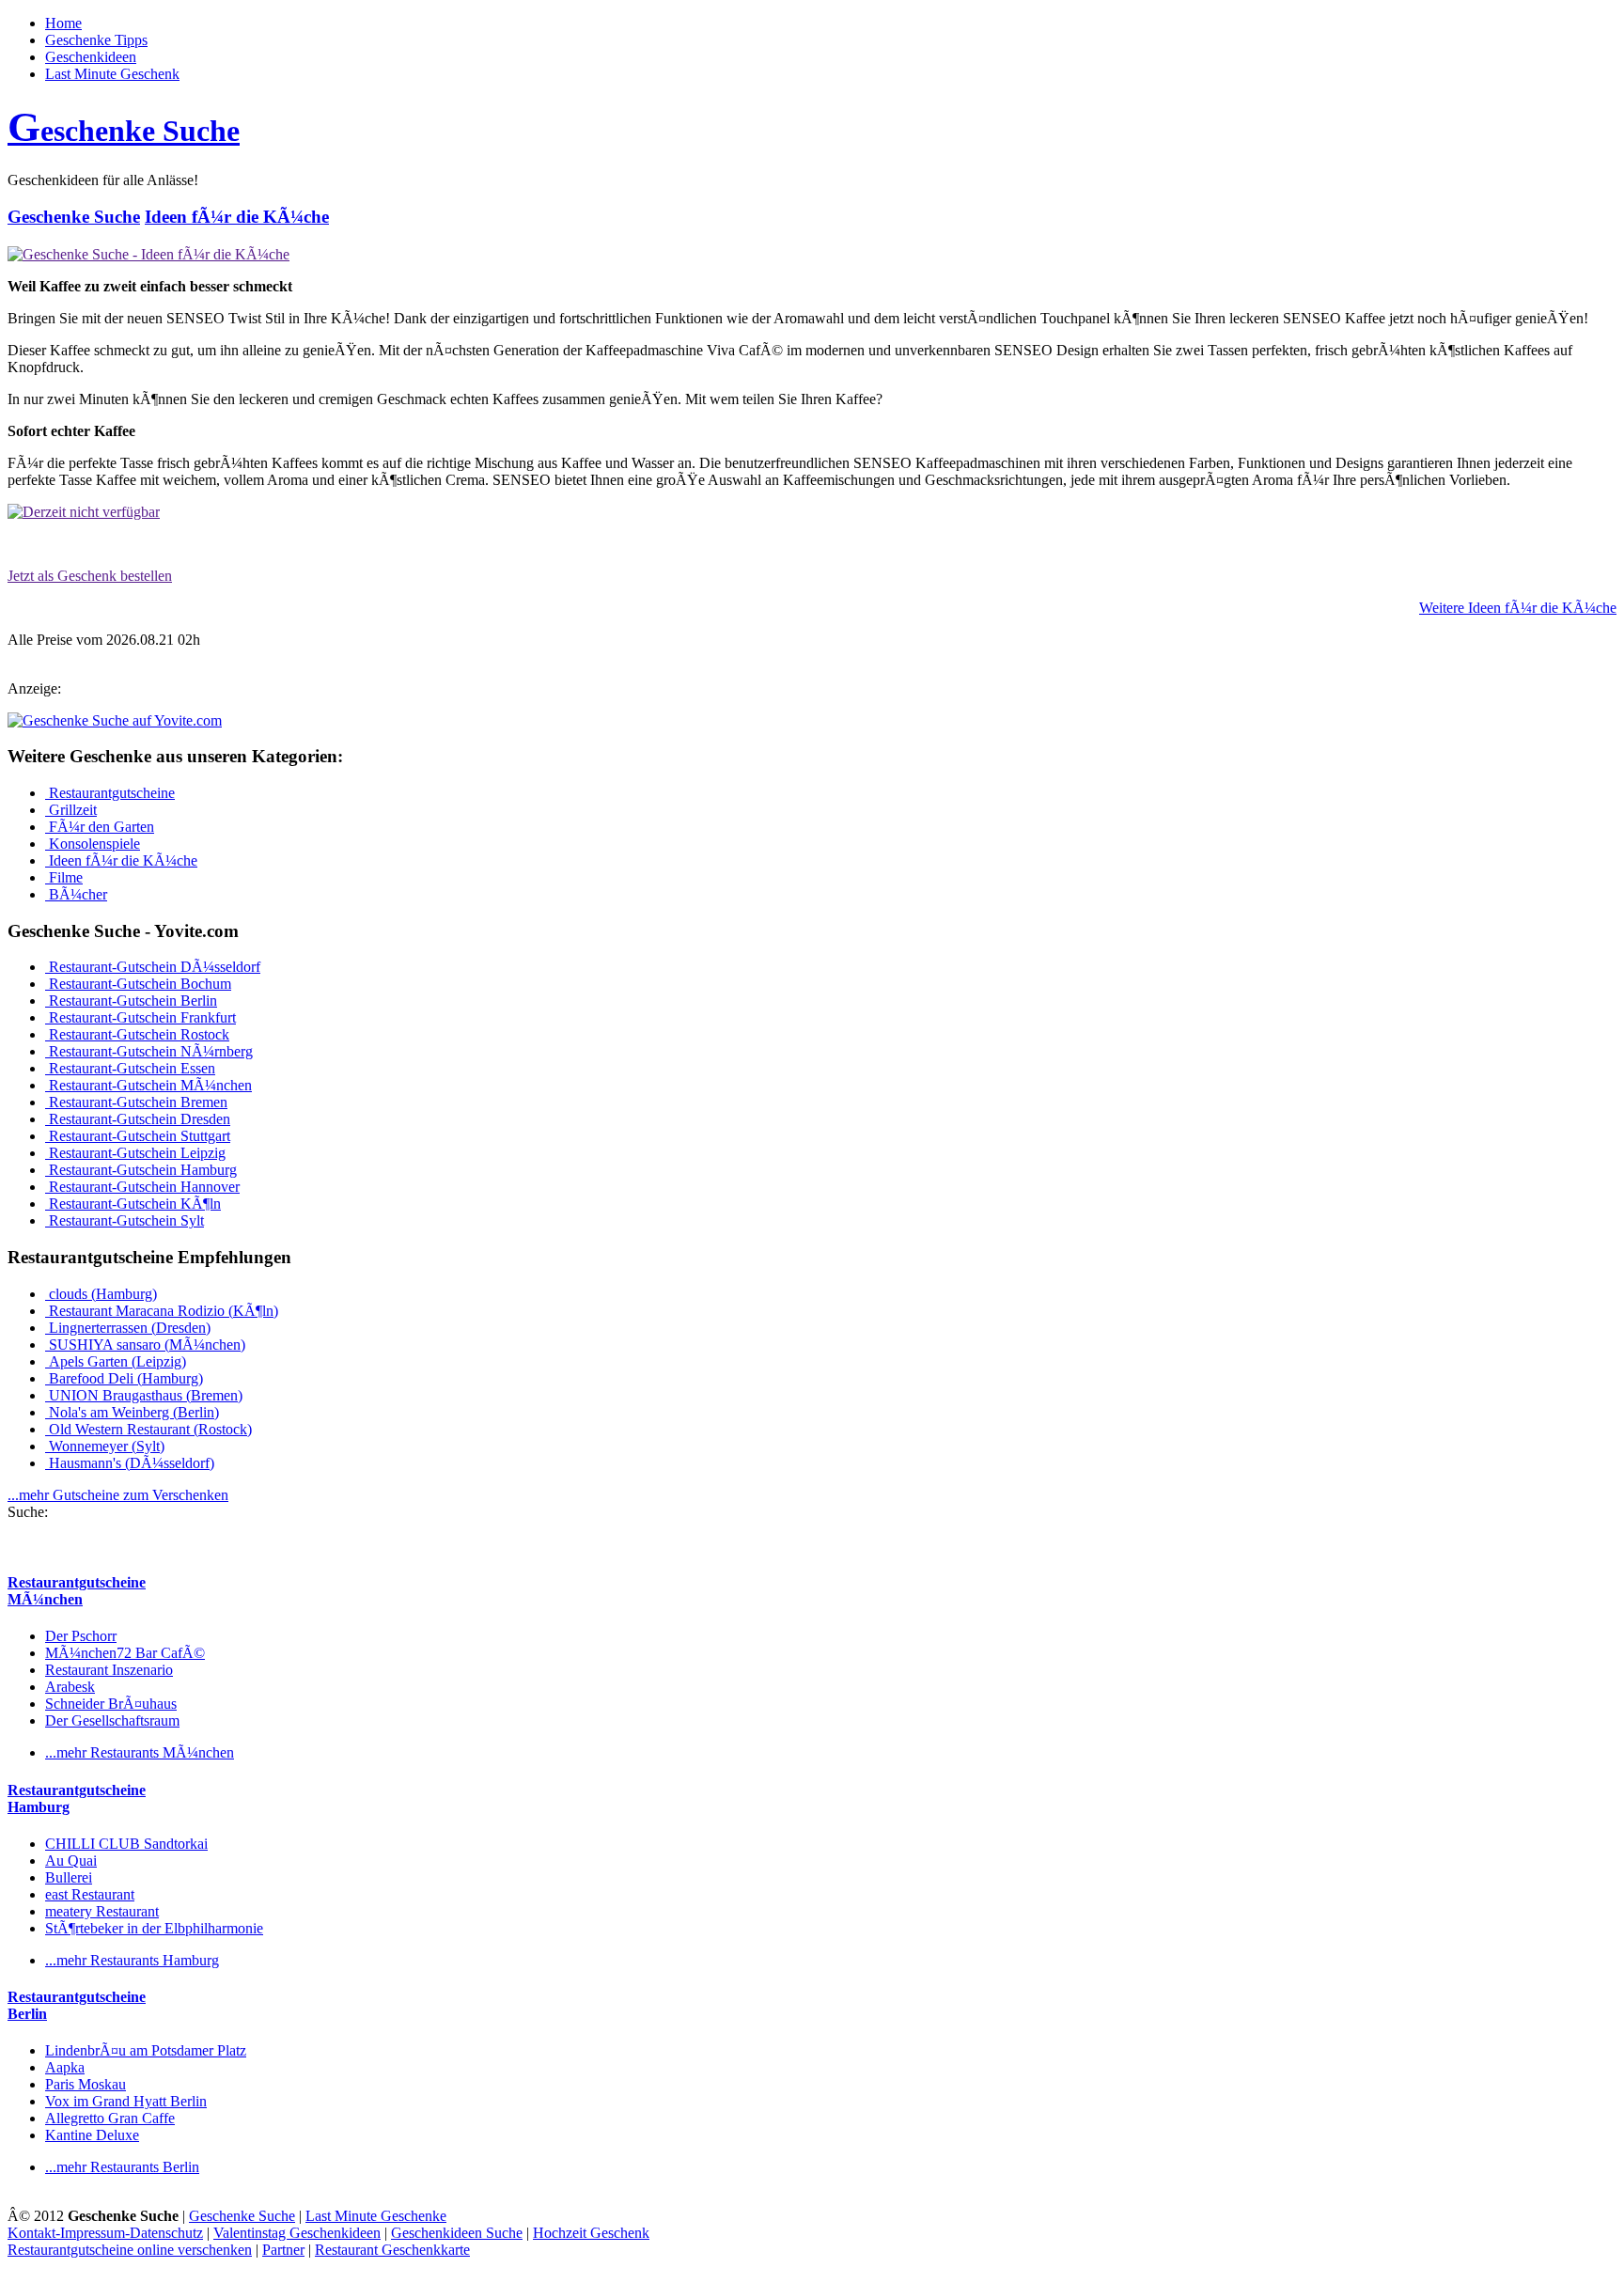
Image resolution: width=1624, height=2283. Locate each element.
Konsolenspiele (93, 844)
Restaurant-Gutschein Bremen (136, 1102)
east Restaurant (90, 1894)
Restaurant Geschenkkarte (392, 2250)
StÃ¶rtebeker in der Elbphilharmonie (154, 1928)
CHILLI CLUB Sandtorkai (126, 1844)
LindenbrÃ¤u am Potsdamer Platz (146, 2050)
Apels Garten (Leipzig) (116, 1361)
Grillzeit (71, 810)
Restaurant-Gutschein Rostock (137, 1034)
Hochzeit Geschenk (591, 2233)
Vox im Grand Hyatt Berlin (126, 2101)
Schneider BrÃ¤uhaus (111, 1704)
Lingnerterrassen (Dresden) (128, 1328)
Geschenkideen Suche (457, 2233)
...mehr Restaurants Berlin (122, 2167)
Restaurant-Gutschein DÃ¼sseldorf (153, 967)
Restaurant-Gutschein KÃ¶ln (133, 1204)
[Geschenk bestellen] (84, 512)
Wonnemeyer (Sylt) (105, 1446)
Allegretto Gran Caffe (110, 2118)
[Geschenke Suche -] (148, 254)
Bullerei (69, 1877)
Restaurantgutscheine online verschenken (130, 2250)
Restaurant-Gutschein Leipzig (135, 1153)
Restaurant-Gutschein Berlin (131, 1001)
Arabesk (70, 1687)
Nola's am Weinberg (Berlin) (132, 1412)
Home (63, 23)
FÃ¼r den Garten (100, 827)
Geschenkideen (91, 57)
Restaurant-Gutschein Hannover (142, 1187)
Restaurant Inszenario (109, 1670)
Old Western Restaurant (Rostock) (148, 1429)
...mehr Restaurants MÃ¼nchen (140, 1752)
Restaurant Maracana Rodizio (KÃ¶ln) (162, 1311)
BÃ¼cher (76, 894)
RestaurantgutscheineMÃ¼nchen (77, 1591)
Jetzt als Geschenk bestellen (90, 576)
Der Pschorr (81, 1636)
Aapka (65, 2067)
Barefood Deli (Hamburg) (124, 1378)
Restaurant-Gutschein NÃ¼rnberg (149, 1051)
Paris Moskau (86, 2084)
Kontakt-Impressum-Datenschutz (105, 2233)
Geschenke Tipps (96, 40)
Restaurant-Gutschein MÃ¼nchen (148, 1085)
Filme (64, 877)
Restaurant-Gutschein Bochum (138, 984)
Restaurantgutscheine (110, 793)
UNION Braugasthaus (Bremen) (144, 1395)
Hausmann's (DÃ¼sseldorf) (130, 1463)
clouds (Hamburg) (101, 1294)
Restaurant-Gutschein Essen (130, 1068)
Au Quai (71, 1861)
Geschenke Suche (74, 217)
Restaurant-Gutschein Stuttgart (138, 1136)
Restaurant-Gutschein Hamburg (141, 1170)
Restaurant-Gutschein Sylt (125, 1220)
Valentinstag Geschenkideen (297, 2233)
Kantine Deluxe (92, 2135)
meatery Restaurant (102, 1911)
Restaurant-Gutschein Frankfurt (141, 1017)
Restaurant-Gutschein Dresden (138, 1119)
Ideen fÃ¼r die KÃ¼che (237, 217)
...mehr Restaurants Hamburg (132, 1960)
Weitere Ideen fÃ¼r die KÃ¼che (1518, 608)
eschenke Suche (124, 131)
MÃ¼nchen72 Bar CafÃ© (125, 1653)
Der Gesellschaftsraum (112, 1720)
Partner (283, 2250)
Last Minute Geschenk (112, 74)
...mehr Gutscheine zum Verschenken (118, 1495)
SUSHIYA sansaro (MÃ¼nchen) (145, 1345)
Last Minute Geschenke (376, 2216)
